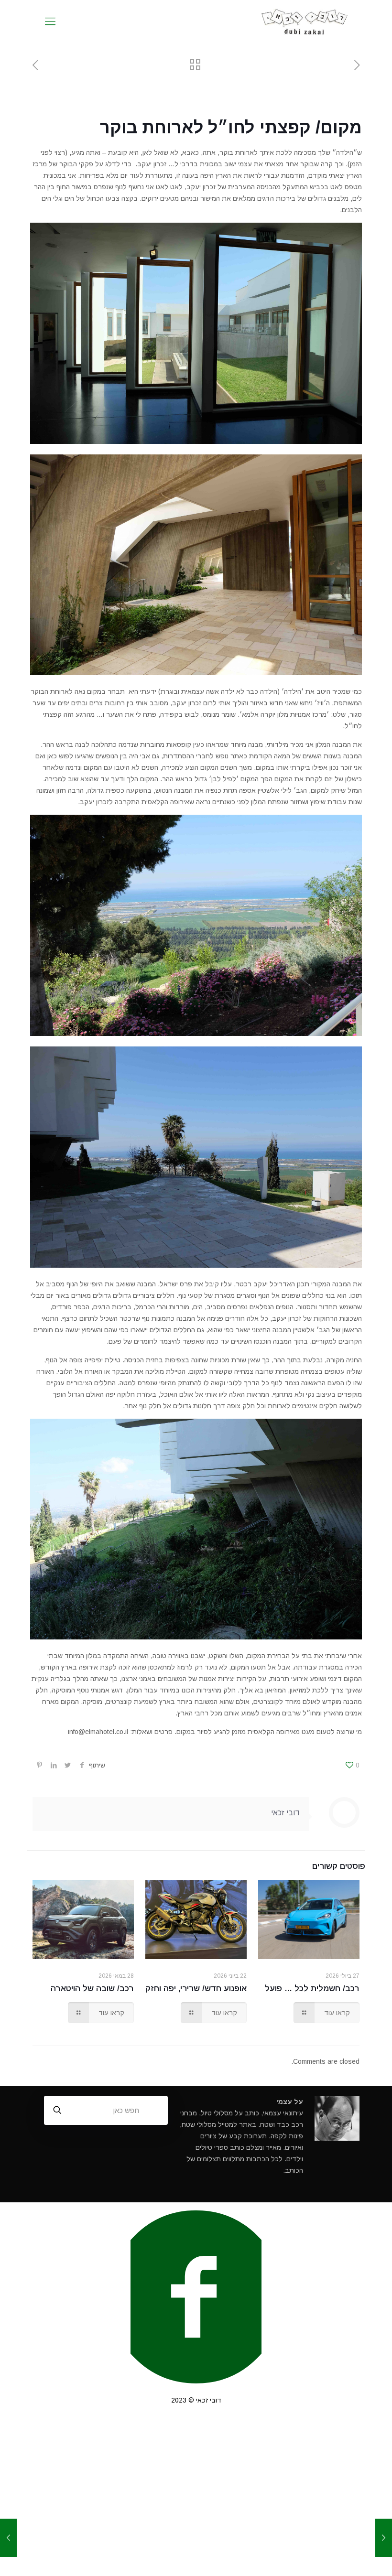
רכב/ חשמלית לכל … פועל (312, 1989)
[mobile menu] (50, 22)
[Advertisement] (196, 2499)
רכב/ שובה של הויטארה (92, 1989)
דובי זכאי (285, 1813)
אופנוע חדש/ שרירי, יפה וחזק (196, 1989)
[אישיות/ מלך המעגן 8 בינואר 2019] (8, 2538)
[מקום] (305, 22)
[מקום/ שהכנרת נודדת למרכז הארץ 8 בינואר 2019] (384, 2538)
